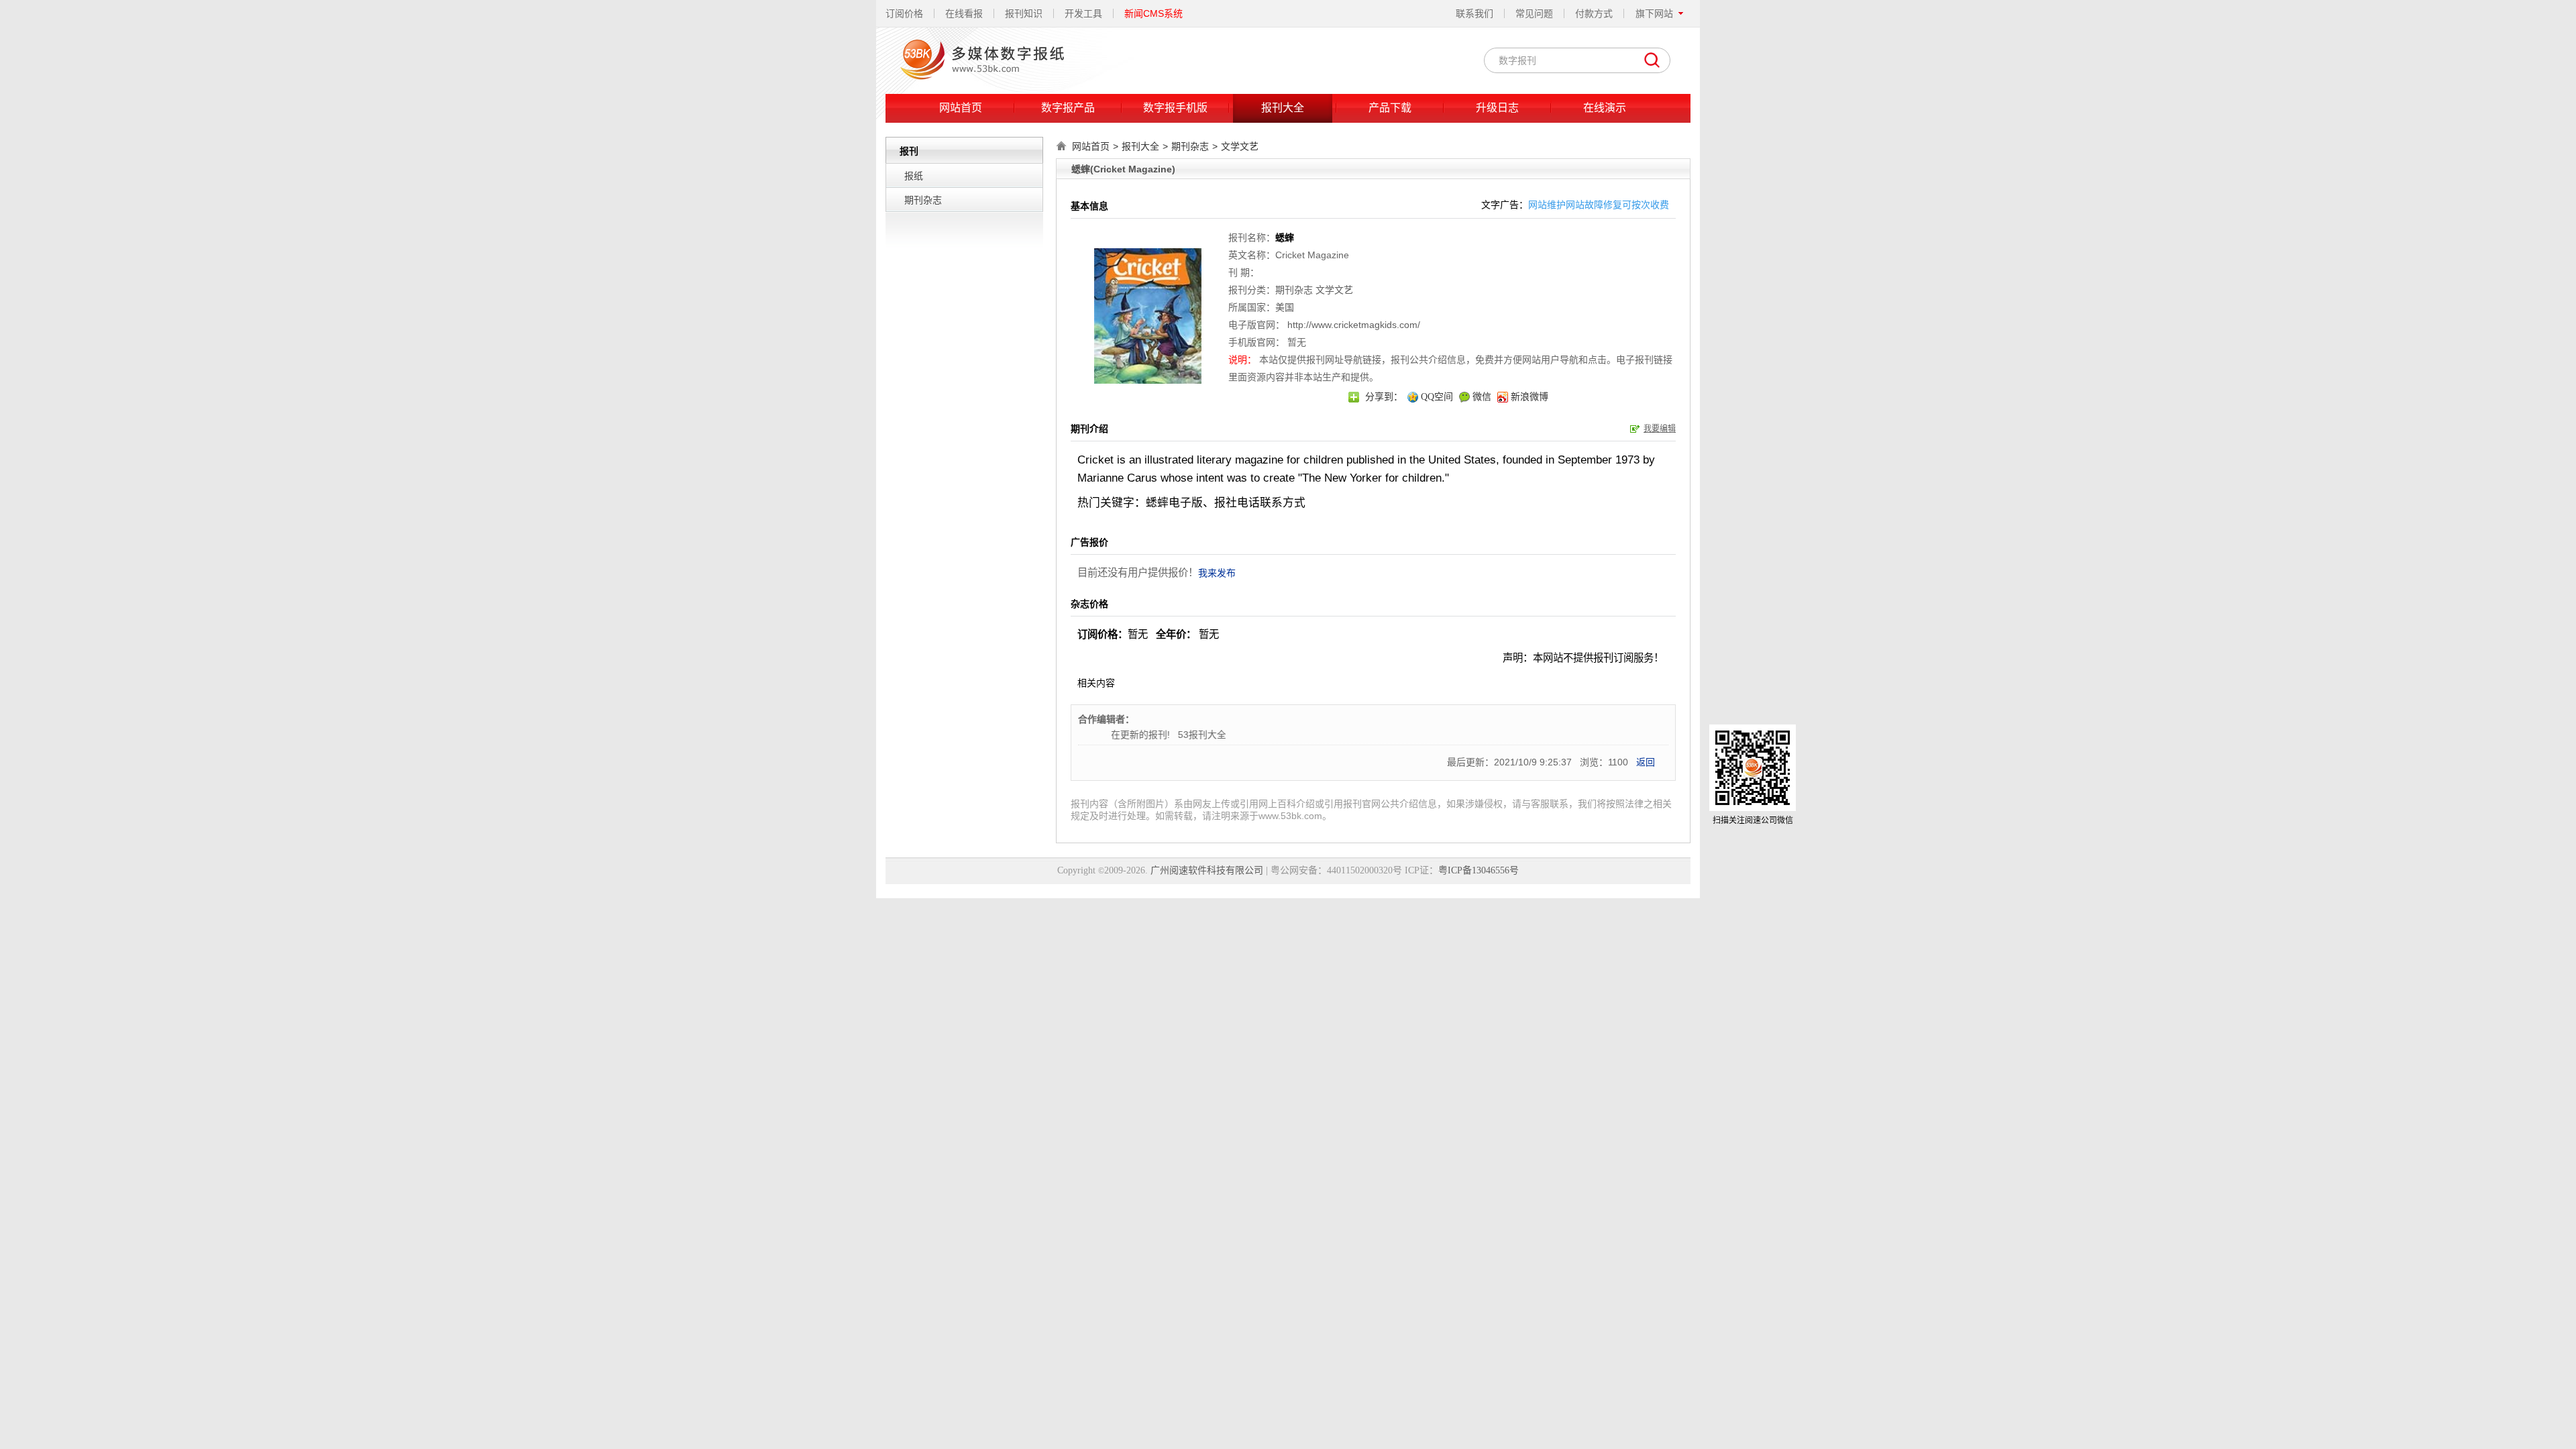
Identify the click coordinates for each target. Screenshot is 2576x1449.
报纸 (914, 176)
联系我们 (1474, 13)
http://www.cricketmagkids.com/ (1354, 325)
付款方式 (1594, 13)
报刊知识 (1024, 13)
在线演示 (1605, 108)
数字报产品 (1068, 108)
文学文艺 (1240, 146)
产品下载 (1390, 108)
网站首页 (961, 108)
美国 (1285, 307)
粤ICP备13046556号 (1479, 870)
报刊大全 (1283, 108)
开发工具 (1083, 13)
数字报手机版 (1175, 108)
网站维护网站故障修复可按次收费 (1599, 205)
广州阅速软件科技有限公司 (1207, 870)
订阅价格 (904, 13)
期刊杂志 (923, 200)
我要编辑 (1660, 429)
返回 (1646, 762)
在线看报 (964, 13)
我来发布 (1217, 573)
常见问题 (1534, 13)
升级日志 (1497, 108)
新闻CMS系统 (1153, 13)
